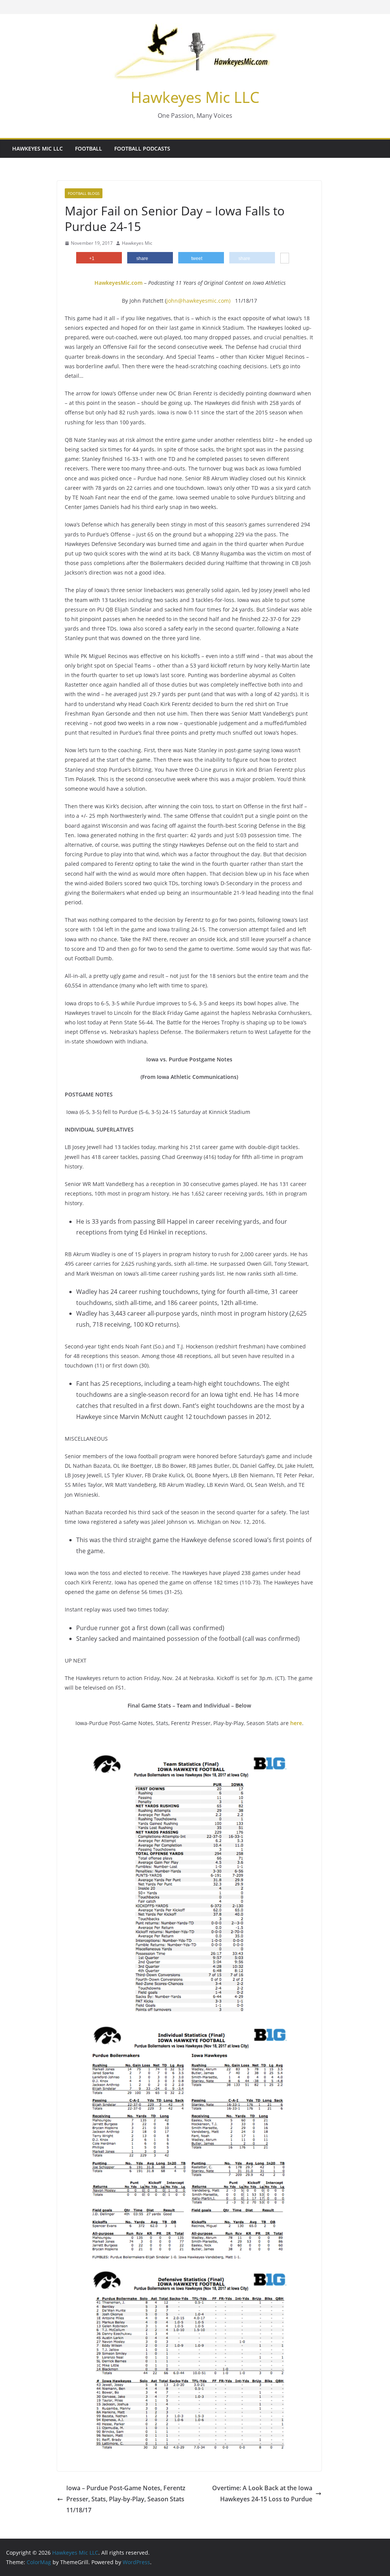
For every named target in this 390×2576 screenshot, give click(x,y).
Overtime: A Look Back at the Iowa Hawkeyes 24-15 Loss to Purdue (262, 2493)
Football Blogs (84, 193)
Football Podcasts (142, 148)
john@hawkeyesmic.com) (198, 301)
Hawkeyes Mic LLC (195, 97)
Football (89, 148)
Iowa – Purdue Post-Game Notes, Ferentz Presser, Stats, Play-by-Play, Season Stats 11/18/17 (126, 2499)
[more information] (285, 259)
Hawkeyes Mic (137, 243)
